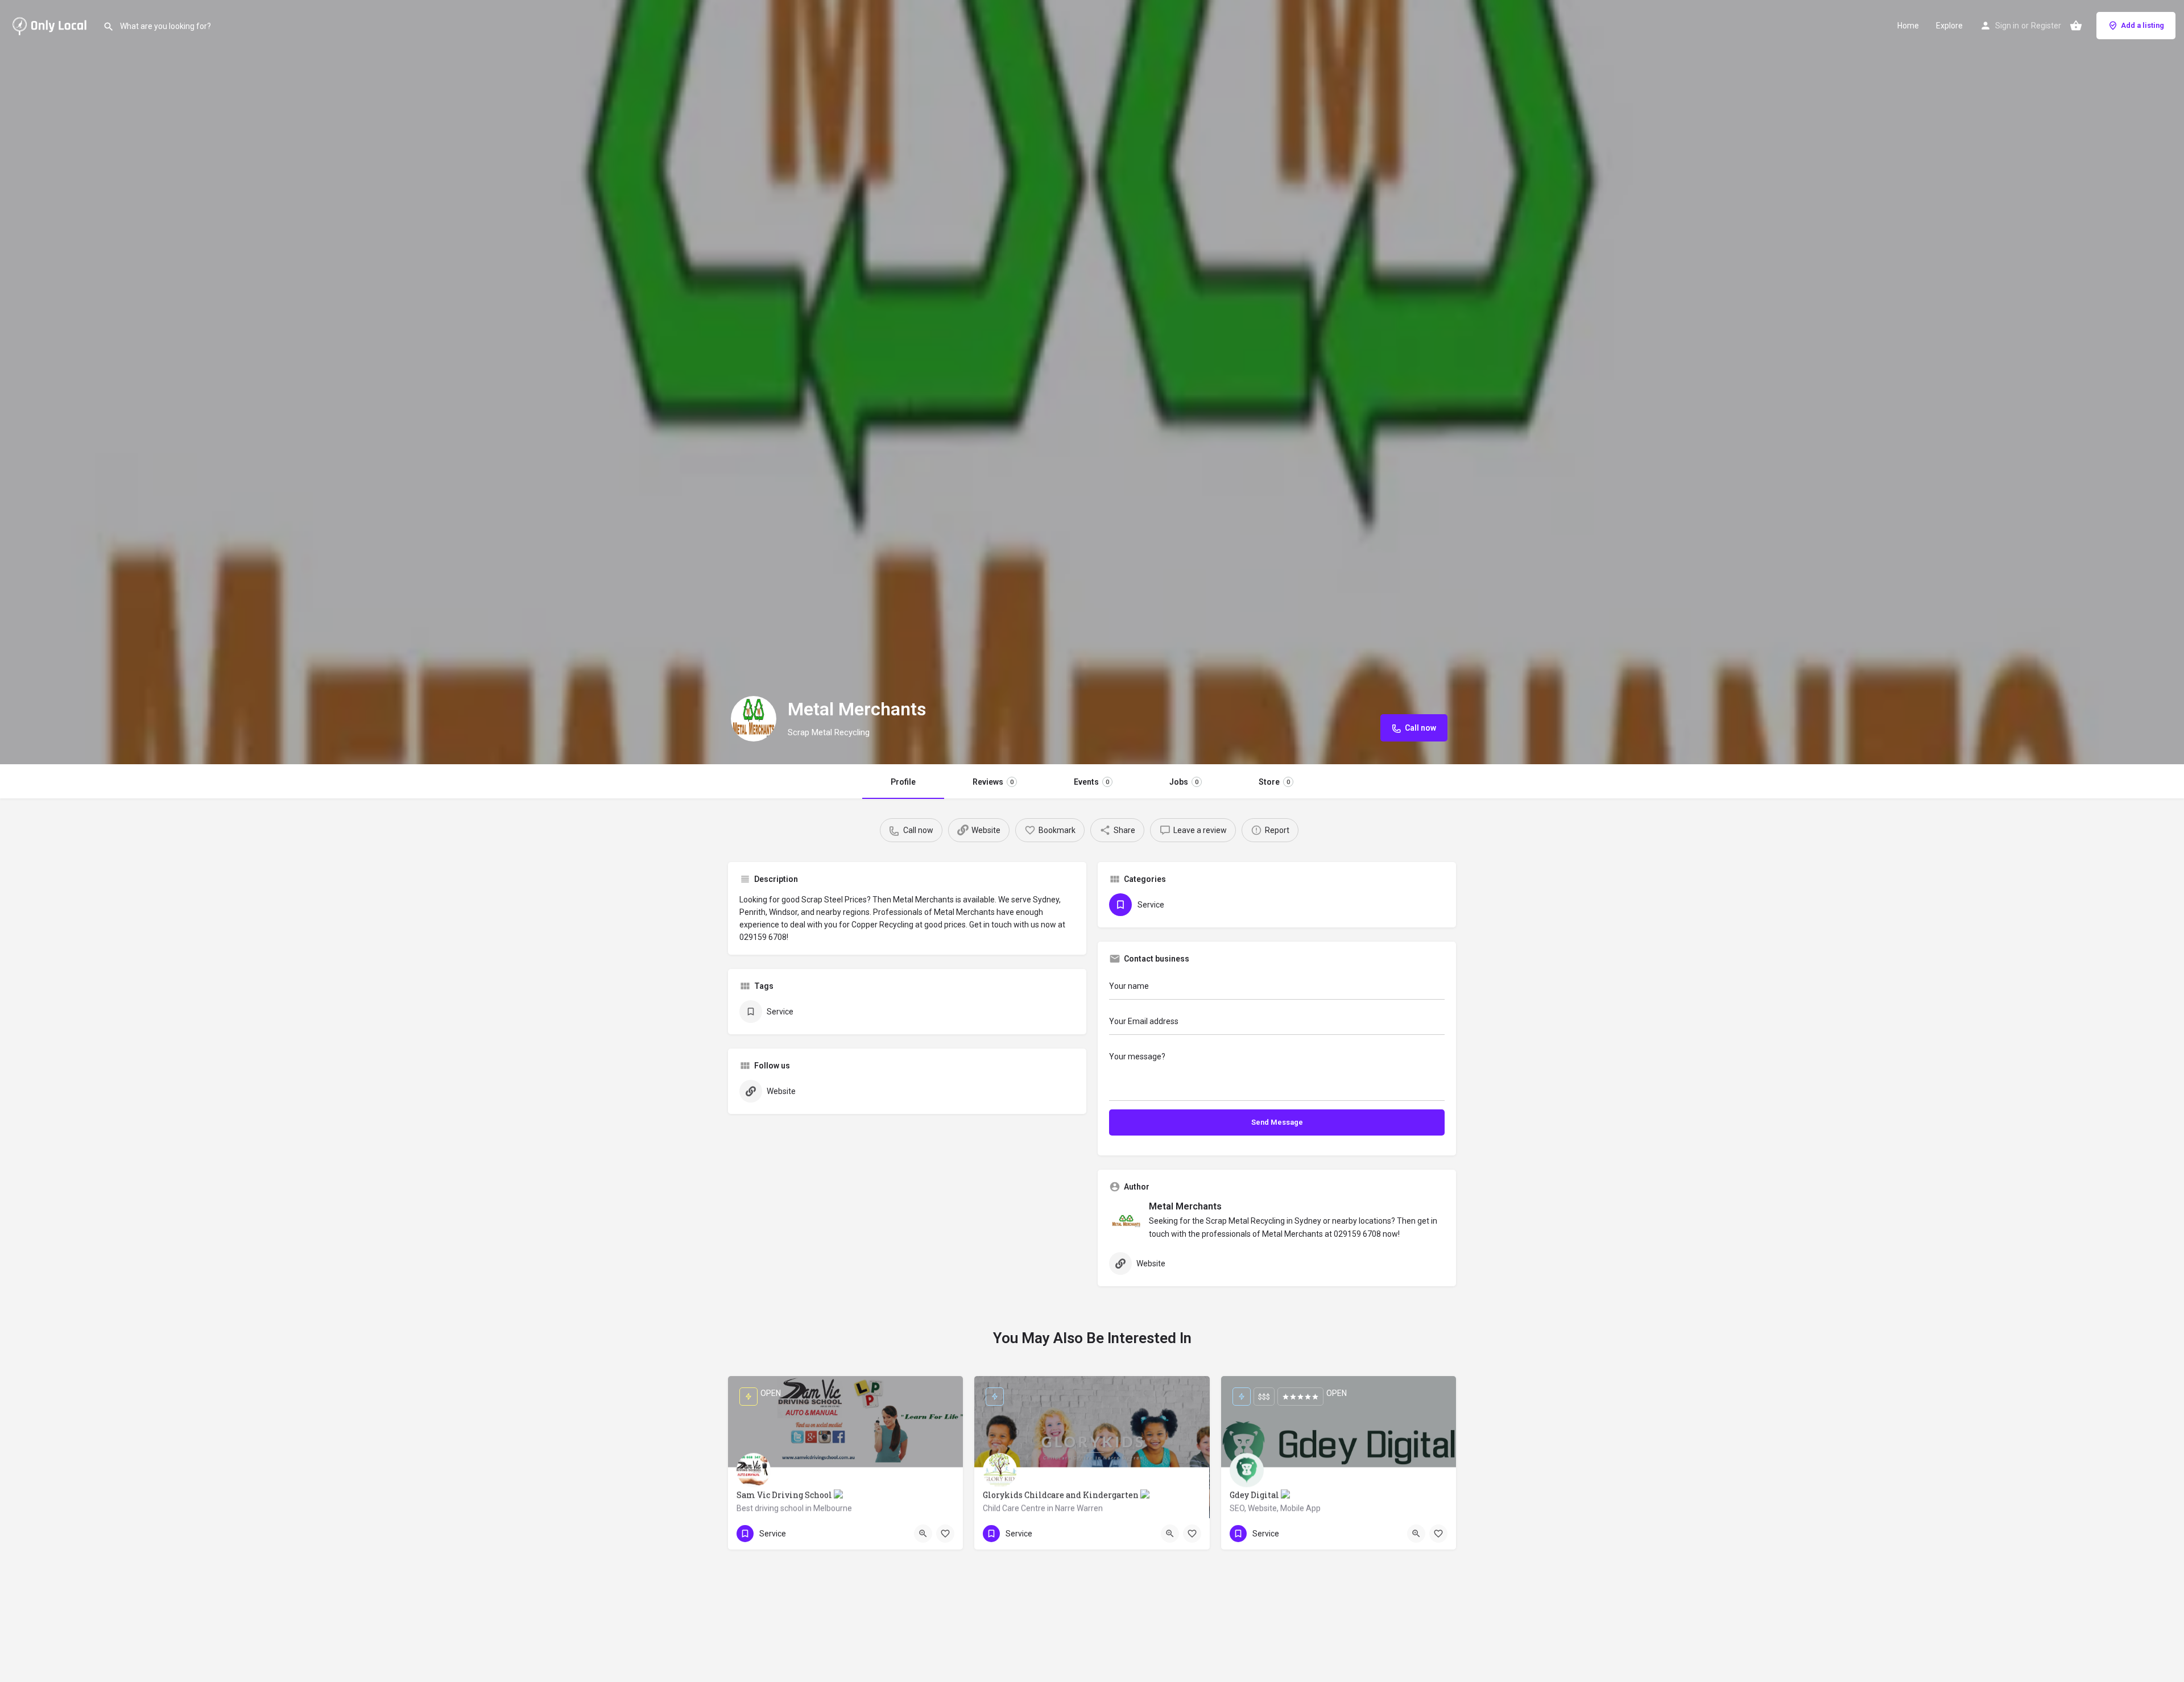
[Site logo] (51, 24)
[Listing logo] (754, 719)
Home (1908, 26)
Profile (903, 782)
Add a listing (2142, 25)
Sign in (2007, 26)
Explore (1949, 26)
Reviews (993, 782)
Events (1091, 782)
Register (2046, 26)
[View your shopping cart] (2076, 26)
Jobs (1184, 782)
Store (1274, 782)
